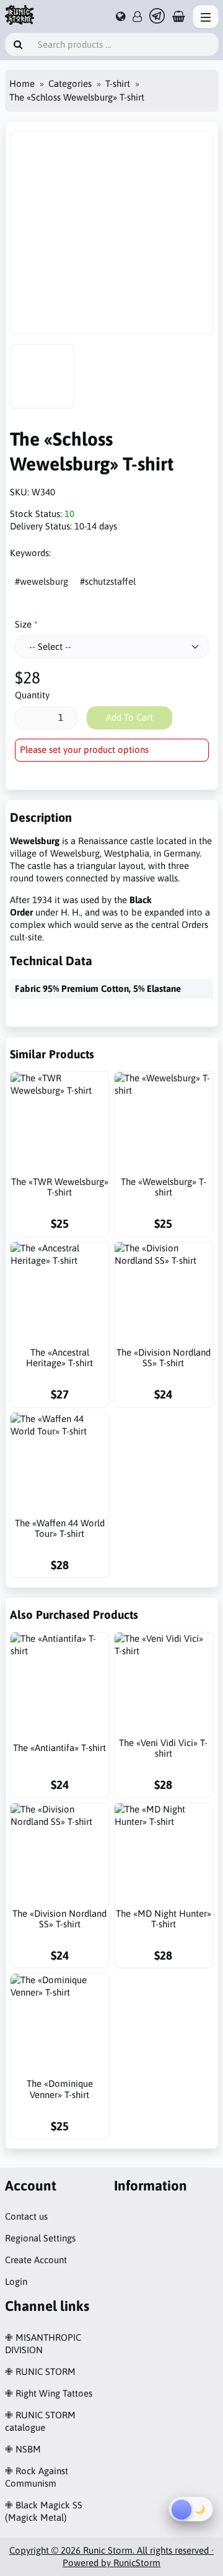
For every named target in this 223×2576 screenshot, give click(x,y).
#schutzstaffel (108, 581)
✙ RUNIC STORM (40, 2371)
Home (22, 83)
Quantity (32, 695)
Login (16, 2281)
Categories (70, 83)
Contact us (26, 2216)
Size (23, 624)
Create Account (36, 2260)
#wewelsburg (42, 581)
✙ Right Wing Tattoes (49, 2393)
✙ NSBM (23, 2449)
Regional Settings (40, 2238)
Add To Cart (129, 717)
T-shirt (118, 83)
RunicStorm (137, 2563)
